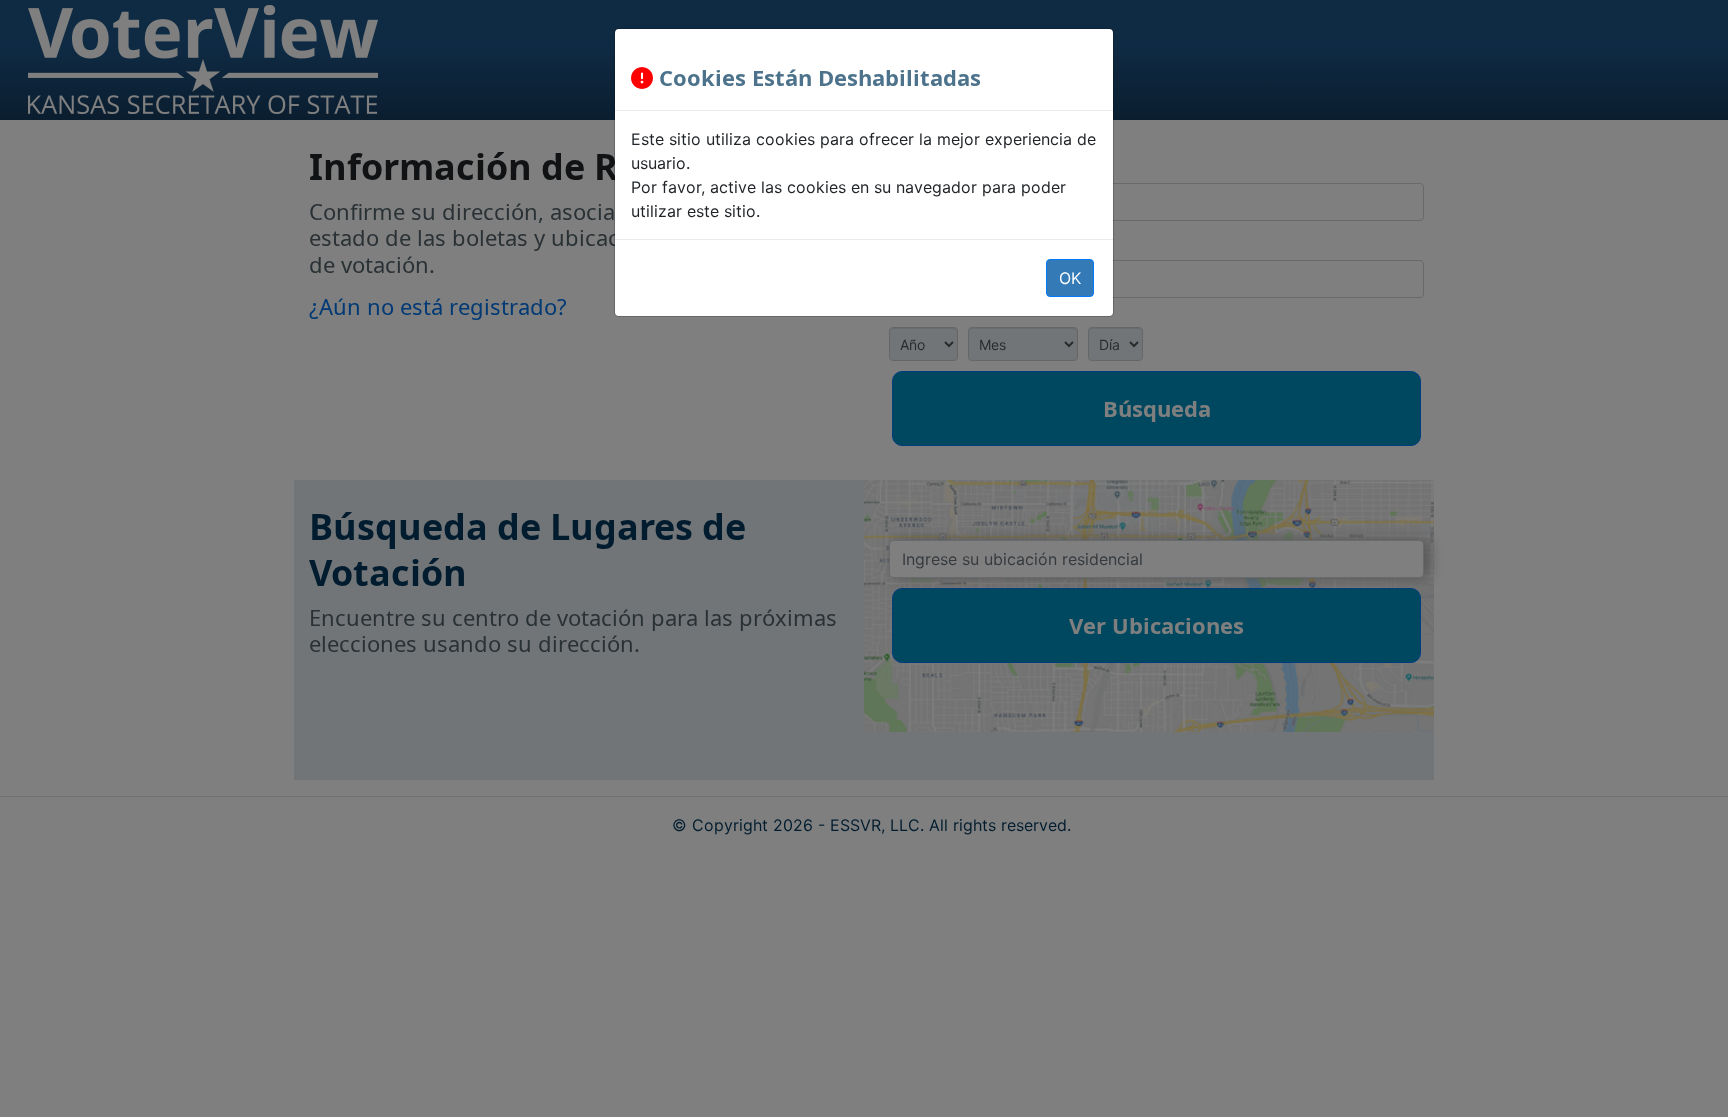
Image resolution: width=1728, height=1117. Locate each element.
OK (1070, 278)
